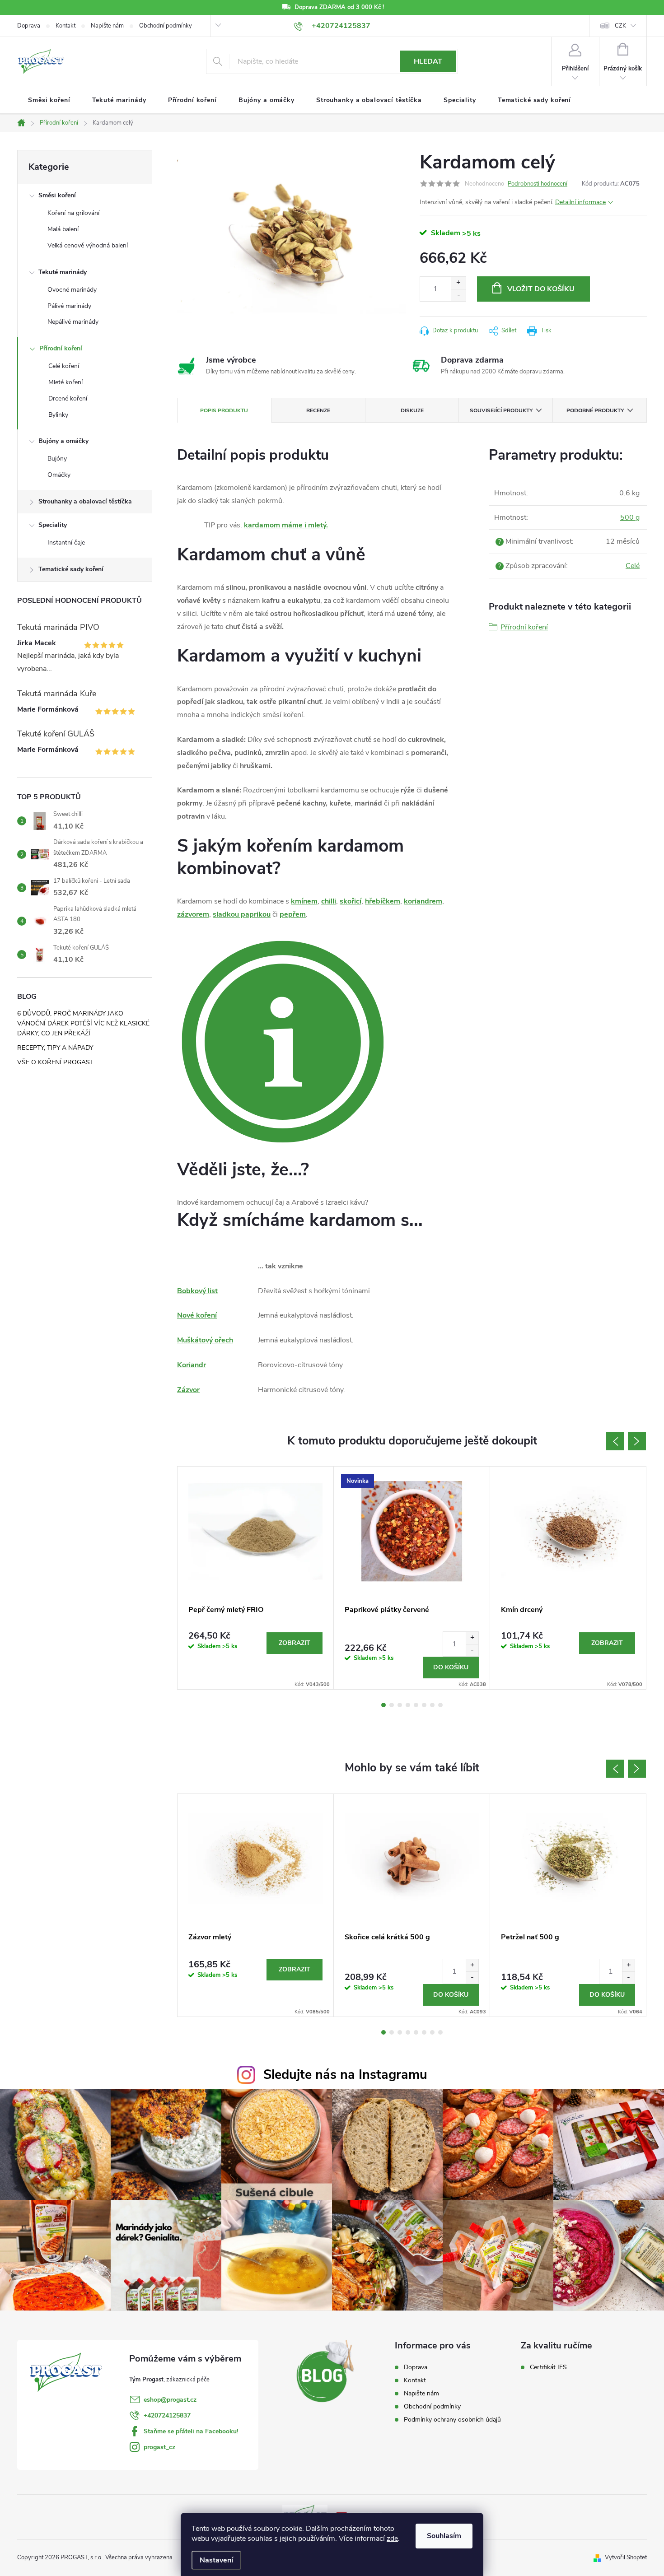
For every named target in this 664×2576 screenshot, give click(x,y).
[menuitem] (49, 100)
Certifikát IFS (548, 2367)
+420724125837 (167, 2415)
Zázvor (188, 1390)
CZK (620, 26)
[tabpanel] (256, 1578)
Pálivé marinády (69, 306)
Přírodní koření (61, 348)
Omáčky (59, 475)
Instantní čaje (66, 543)
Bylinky (58, 415)
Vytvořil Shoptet (626, 2557)
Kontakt (65, 26)
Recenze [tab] (318, 410)
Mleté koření (65, 382)
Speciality (53, 525)
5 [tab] (416, 1705)
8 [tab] (440, 1705)
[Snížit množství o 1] (458, 295)
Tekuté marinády (63, 272)
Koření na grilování (73, 213)
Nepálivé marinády (73, 322)
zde (392, 2539)
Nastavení (216, 2560)
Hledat (428, 61)
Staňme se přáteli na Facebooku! (191, 2431)
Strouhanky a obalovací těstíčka (85, 501)
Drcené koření (68, 398)
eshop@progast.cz (170, 2400)
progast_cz (159, 2447)
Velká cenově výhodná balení (88, 245)
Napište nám (107, 26)
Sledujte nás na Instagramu (345, 2075)
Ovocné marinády (72, 290)
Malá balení (63, 229)
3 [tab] (400, 1705)
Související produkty (501, 410)
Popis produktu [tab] (224, 410)
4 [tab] (408, 1705)
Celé (633, 566)
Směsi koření (57, 195)
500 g (630, 517)
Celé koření (64, 366)
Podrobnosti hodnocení (538, 184)
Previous (615, 1441)
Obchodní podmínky (166, 26)
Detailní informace (580, 202)
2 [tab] (392, 1705)
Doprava (29, 26)
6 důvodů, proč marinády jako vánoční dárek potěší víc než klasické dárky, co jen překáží (83, 1023)
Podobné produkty (595, 410)
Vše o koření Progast (55, 1062)
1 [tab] (383, 1705)
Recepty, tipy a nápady (55, 1048)
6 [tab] (424, 1705)
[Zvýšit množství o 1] (458, 283)
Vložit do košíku (541, 289)
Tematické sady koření (71, 569)
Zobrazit (295, 1643)
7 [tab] (432, 1705)
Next (637, 1441)
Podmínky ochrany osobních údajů (452, 2420)
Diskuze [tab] (412, 410)
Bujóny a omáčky (63, 441)
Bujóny (57, 459)
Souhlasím (444, 2536)
